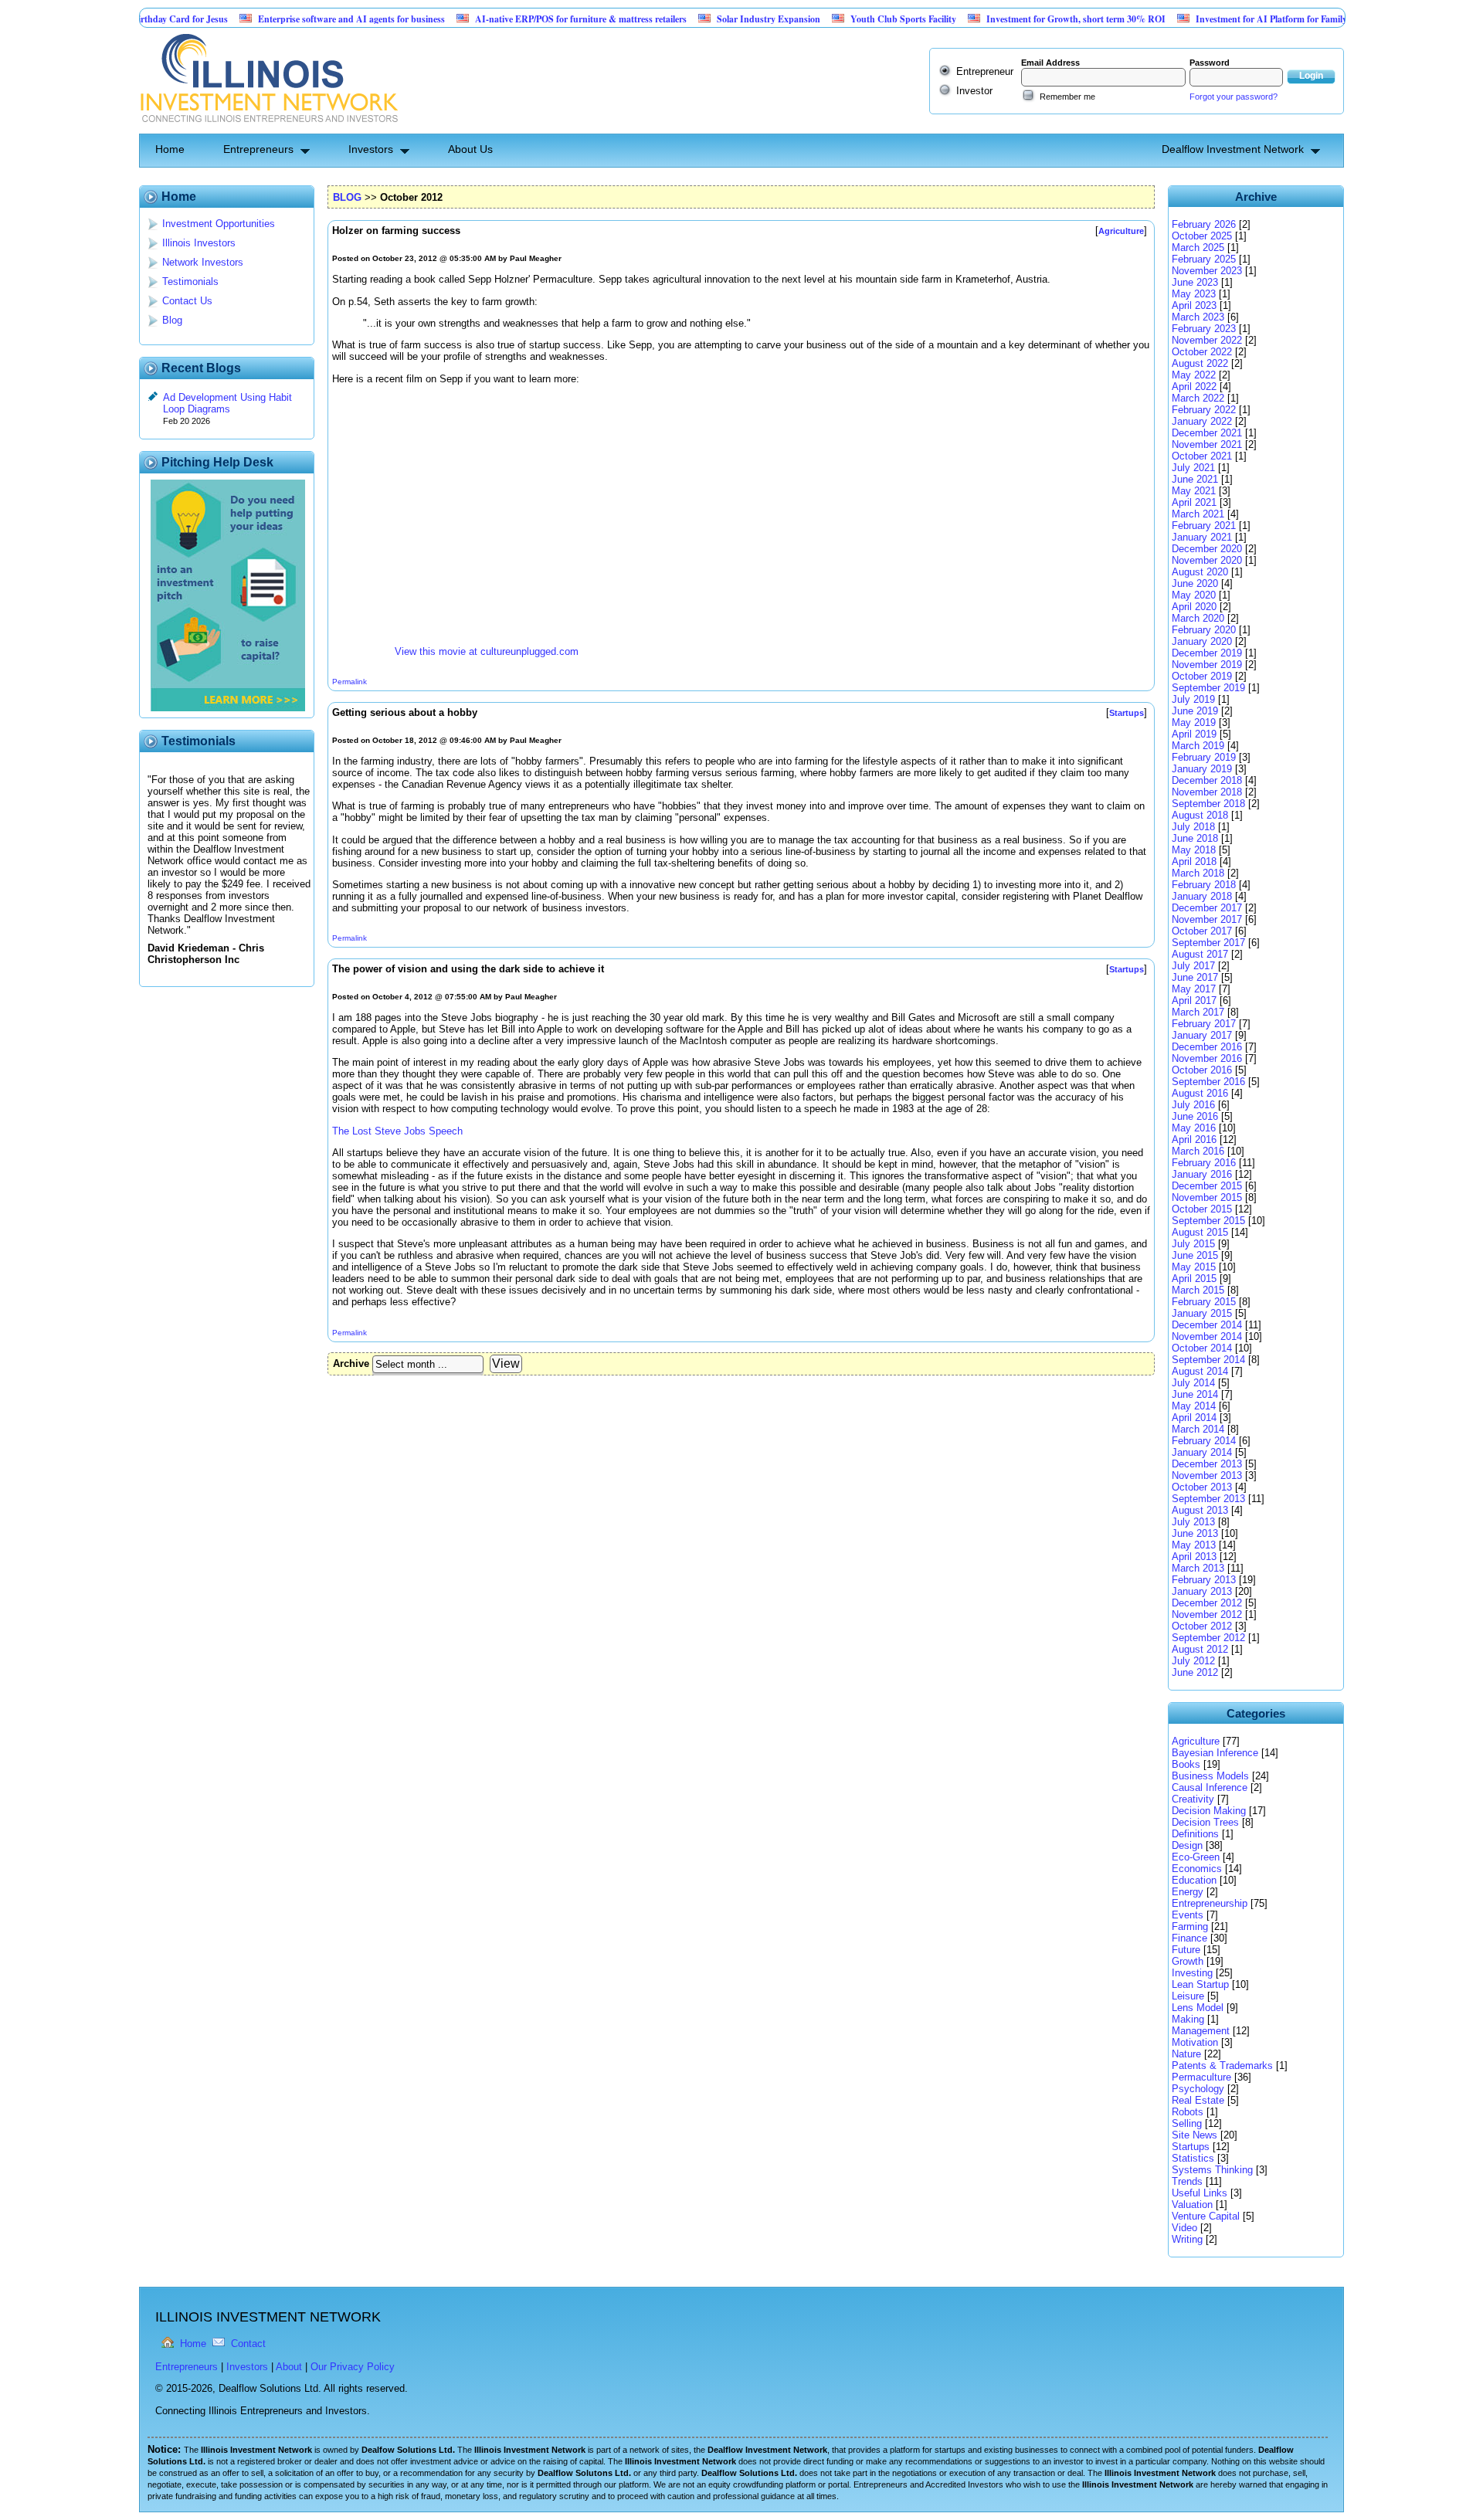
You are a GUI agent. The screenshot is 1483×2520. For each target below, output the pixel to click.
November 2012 (1207, 1614)
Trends (1187, 2181)
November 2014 (1207, 1336)
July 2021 (1193, 468)
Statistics (1193, 2158)
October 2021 (1202, 456)
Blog (172, 320)
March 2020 (1198, 618)
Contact (248, 2344)
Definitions (1195, 1834)
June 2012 (1195, 1672)
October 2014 (1202, 1348)
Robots (1188, 2112)
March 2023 (1198, 317)
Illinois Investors (199, 243)
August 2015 (1200, 1232)
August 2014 (1200, 1371)
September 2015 (1208, 1221)
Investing (1192, 1973)
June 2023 (1195, 282)
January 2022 (1202, 421)
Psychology (1198, 2089)
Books (1186, 1764)
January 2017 (1202, 1035)
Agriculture (1196, 1741)
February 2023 (1204, 329)
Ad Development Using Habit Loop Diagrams (227, 403)
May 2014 (1194, 1406)
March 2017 (1198, 1012)
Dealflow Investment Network (1233, 149)
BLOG (347, 197)
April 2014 (1194, 1418)
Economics (1197, 1869)
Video (1184, 2228)
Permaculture (1201, 2077)
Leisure (1188, 1996)
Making (1188, 2019)
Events (1188, 1915)
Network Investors (203, 262)
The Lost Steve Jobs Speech (397, 1131)
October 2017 (1202, 931)
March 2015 (1198, 1290)
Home (170, 149)
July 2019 (1193, 699)
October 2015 (1202, 1209)
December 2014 (1207, 1325)
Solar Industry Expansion (709, 19)
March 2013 (1198, 1568)
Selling (1187, 2123)
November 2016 (1207, 1058)
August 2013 (1200, 1510)
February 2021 (1204, 526)
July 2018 (1193, 827)
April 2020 (1194, 607)
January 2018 (1202, 896)
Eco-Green (1196, 1857)
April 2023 (1194, 305)
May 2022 (1194, 375)
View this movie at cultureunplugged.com (487, 651)
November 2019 (1207, 665)
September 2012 (1208, 1638)
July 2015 (1193, 1244)
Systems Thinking (1212, 2170)
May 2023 (1194, 294)
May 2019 (1194, 722)
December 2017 (1207, 908)
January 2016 (1202, 1174)
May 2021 (1194, 491)
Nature (1186, 2054)
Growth (1188, 1961)
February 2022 (1204, 410)
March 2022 (1198, 398)
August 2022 (1200, 363)
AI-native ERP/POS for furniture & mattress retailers (521, 19)
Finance (1189, 1938)
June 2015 (1195, 1255)
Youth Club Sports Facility (844, 19)
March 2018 (1198, 873)
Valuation (1192, 2205)
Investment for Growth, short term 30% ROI (1016, 19)
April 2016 (1194, 1140)
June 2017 (1195, 977)
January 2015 (1202, 1313)
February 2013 (1204, 1580)
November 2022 (1207, 340)
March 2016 (1198, 1151)
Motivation (1195, 2042)
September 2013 (1208, 1499)
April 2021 (1194, 502)
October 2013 (1202, 1487)
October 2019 (1202, 676)
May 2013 (1194, 1545)
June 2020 (1195, 583)
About (289, 2367)
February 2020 (1204, 630)
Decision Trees (1205, 1822)
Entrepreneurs (258, 149)
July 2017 (1193, 966)
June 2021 (1195, 479)
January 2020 (1202, 641)
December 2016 (1207, 1047)
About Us (470, 149)
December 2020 (1207, 549)
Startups (1191, 2147)
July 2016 (1193, 1105)
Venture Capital (1206, 2216)
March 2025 (1198, 248)
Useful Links (1200, 2193)
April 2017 (1194, 1001)
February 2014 (1204, 1441)
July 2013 (1193, 1522)
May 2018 (1194, 850)
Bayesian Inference (1215, 1753)
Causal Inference (1210, 1787)
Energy (1188, 1892)
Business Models (1210, 1776)
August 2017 (1200, 954)
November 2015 (1207, 1197)
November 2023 (1207, 271)
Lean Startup (1200, 1984)
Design (1187, 1845)
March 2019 (1198, 746)
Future (1186, 1950)
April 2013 (1194, 1557)
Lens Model (1198, 2008)
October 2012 (1202, 1626)
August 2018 (1200, 815)
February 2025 (1204, 259)
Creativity (1193, 1799)
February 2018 (1204, 885)
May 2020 (1194, 595)
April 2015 (1194, 1279)
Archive (351, 1363)
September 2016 (1208, 1082)
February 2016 (1204, 1163)
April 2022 (1194, 387)
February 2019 (1204, 757)
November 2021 (1207, 444)
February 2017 (1204, 1024)
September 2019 (1208, 688)
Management (1201, 2031)
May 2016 (1194, 1128)
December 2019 (1207, 653)
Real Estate (1198, 2100)
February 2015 (1204, 1302)
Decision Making (1209, 1811)
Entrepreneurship (1210, 1903)
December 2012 (1207, 1603)
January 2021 (1202, 537)
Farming (1190, 1926)
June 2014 (1195, 1394)
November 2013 (1207, 1475)
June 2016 (1195, 1116)
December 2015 (1207, 1186)
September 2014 (1208, 1360)
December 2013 (1207, 1464)
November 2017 (1207, 919)
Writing (1187, 2239)
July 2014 (1193, 1383)
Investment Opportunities (219, 224)
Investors (371, 149)
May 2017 (1194, 989)
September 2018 (1208, 804)
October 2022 (1202, 352)
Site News (1195, 2135)
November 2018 (1207, 792)
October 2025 (1202, 236)
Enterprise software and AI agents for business (292, 19)
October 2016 (1202, 1070)
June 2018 (1195, 838)
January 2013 (1202, 1591)
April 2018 (1194, 861)
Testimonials (190, 282)
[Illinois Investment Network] (268, 128)
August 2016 (1200, 1093)
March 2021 (1198, 514)
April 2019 (1194, 734)
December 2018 (1207, 780)
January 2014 (1202, 1452)
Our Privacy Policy (353, 2367)
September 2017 (1208, 943)
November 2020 (1207, 560)
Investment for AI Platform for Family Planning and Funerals (1258, 19)
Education (1194, 1880)
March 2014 (1198, 1429)
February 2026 (1204, 224)
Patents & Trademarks (1222, 2066)
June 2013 (1195, 1533)
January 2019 (1202, 769)
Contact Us (187, 301)
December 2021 (1207, 433)
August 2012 (1200, 1649)
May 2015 (1194, 1267)
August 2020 (1200, 572)
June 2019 (1195, 711)
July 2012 (1193, 1661)
